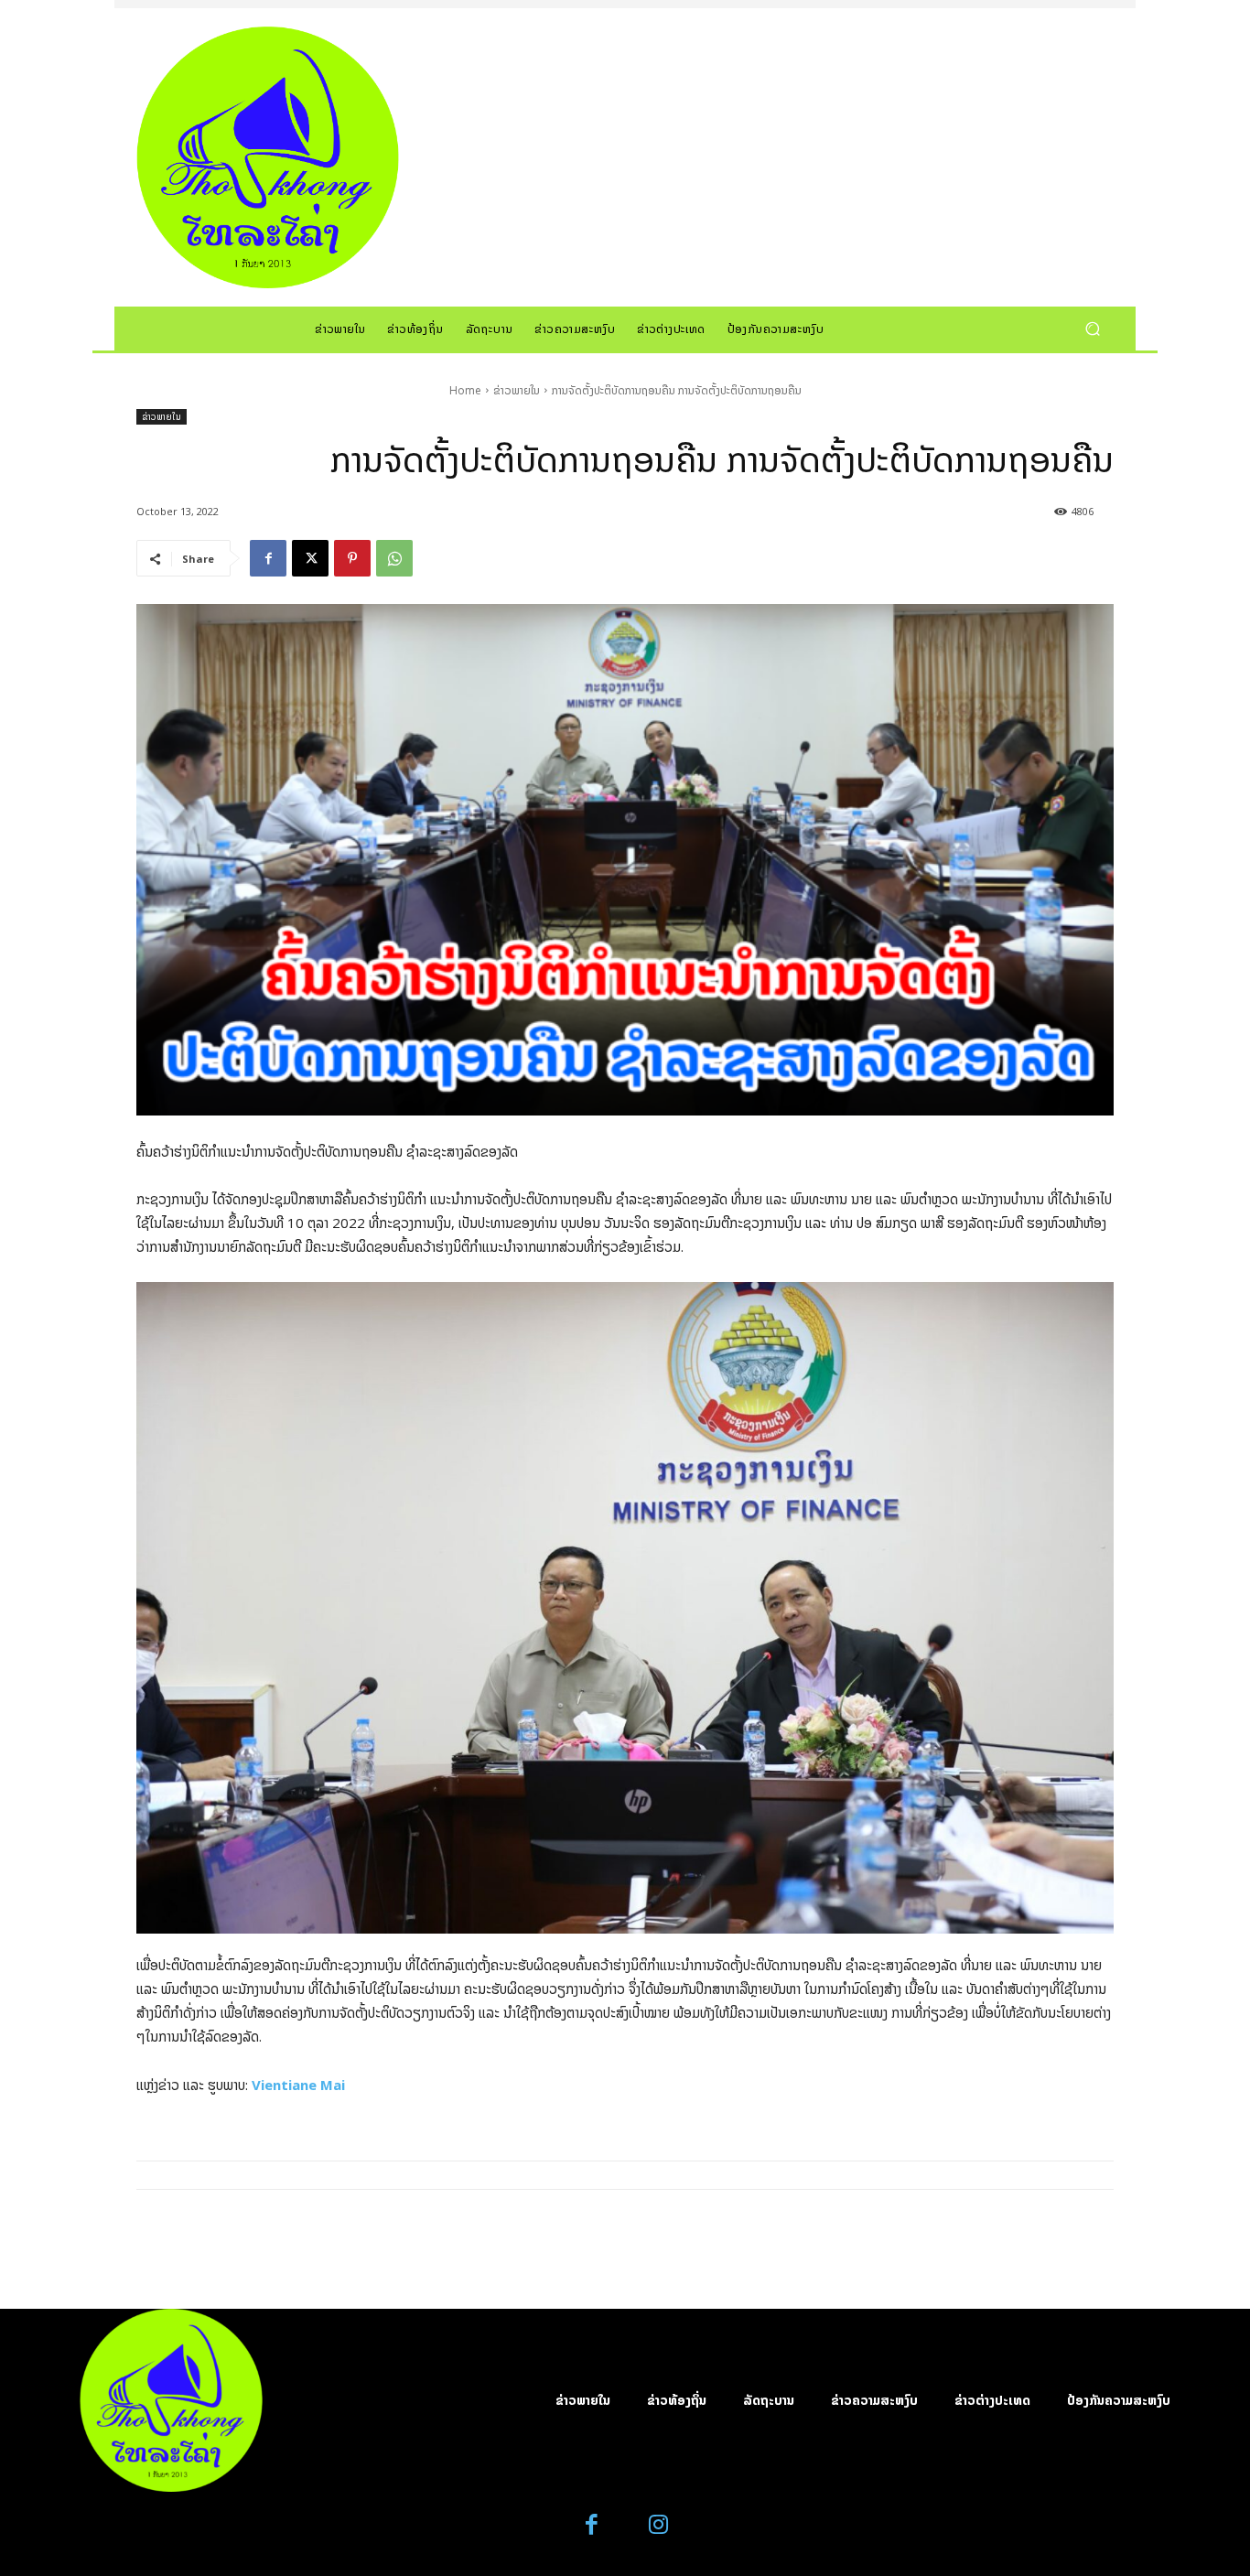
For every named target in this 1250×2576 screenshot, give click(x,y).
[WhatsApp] (394, 558)
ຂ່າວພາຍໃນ (517, 390)
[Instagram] (658, 2525)
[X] (310, 558)
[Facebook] (268, 558)
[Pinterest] (352, 558)
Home (465, 390)
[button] (1092, 328)
